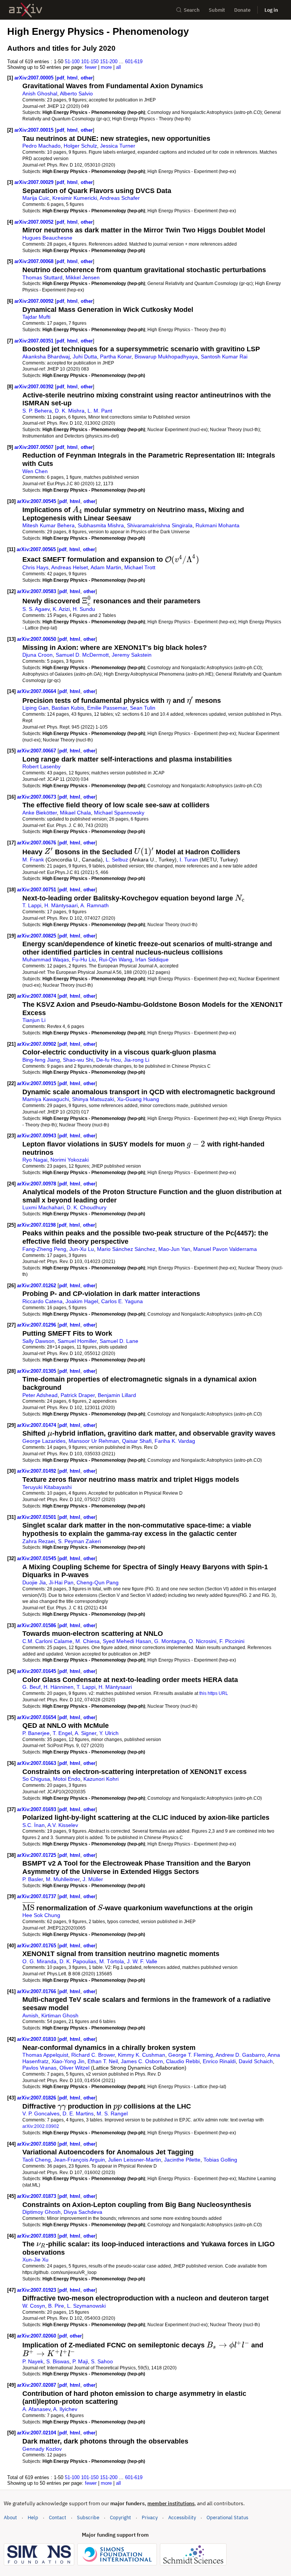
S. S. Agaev (36, 609)
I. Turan (189, 860)
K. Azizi (61, 609)
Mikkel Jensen (83, 277)
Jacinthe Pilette (182, 2160)
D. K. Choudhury (87, 1207)
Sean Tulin (143, 708)
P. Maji (80, 2361)
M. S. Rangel (112, 2113)
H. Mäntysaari (61, 905)
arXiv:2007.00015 (35, 130)
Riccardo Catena (42, 1301)
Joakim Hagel (82, 1301)
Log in (271, 10)
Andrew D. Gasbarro (240, 2055)
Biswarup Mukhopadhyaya (166, 357)
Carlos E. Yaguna (122, 1301)
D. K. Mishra (70, 411)
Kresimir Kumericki (75, 198)
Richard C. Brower (93, 2055)
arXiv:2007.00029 (35, 182)
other (87, 78)
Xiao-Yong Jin (68, 2061)
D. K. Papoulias (78, 1961)
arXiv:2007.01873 (37, 2196)
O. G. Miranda (39, 1961)
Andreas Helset (70, 567)
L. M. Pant (100, 411)
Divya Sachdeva (83, 2212)
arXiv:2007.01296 (37, 1325)
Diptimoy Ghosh (41, 2212)
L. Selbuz (117, 860)
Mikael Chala (75, 813)
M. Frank (33, 860)
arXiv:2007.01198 (37, 1225)
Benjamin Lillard (117, 1395)
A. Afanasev (36, 2409)
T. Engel (62, 1733)
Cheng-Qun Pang (98, 1582)
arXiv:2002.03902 (41, 2126)
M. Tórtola (112, 1961)
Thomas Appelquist (45, 2055)
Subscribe (88, 2518)
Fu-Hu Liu (84, 959)
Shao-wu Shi (78, 1060)
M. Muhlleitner (63, 1879)
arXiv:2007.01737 (37, 1896)
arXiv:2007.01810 (37, 2039)
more (106, 67)
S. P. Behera (37, 411)
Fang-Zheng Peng (44, 1249)
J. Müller (93, 1879)
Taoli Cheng (37, 2160)
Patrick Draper (78, 1395)
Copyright (120, 2518)
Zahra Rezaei (39, 1541)
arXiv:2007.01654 (37, 1717)
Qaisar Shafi (137, 1441)
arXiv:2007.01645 (37, 1671)
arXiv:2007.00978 (37, 1184)
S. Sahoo (102, 2361)
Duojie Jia (34, 1582)
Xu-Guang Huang (138, 1099)
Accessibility (182, 2518)
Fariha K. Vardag (175, 1441)
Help (33, 2518)
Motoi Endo (67, 1779)
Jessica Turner (118, 146)
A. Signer (85, 1733)
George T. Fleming (191, 2055)
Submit (217, 10)
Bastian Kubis (68, 708)
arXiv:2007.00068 (35, 261)
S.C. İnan (34, 1825)
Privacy (150, 2518)
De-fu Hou (109, 1060)
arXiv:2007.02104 (37, 2433)
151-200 (109, 62)
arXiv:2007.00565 (37, 549)
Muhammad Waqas (46, 959)
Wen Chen (35, 471)
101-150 (90, 62)
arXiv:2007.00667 (37, 751)
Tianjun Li (34, 1020)
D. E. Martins (78, 2113)
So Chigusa (36, 1779)
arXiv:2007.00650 (37, 639)
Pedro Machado (41, 146)
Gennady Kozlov (42, 2449)
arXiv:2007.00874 (37, 996)
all (118, 67)
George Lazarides (44, 1441)
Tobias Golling (220, 2160)
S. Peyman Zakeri (79, 1541)
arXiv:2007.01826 (37, 2098)
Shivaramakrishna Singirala (160, 525)
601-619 (134, 62)
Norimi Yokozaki (70, 1160)
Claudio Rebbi (183, 2061)
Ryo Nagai (35, 1160)
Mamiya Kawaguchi (46, 1099)
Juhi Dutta (85, 357)
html (72, 78)
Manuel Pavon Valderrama (225, 1249)
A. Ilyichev (65, 2409)
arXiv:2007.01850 (37, 2144)
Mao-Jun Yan (174, 1249)
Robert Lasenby (41, 766)
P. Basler (33, 1879)
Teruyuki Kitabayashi (47, 1487)
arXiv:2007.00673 (37, 797)
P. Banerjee (36, 1733)
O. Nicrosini (203, 1641)
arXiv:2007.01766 (37, 1991)
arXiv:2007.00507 (35, 447)
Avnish (30, 2015)
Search (192, 10)
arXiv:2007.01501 (37, 1517)
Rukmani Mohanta (217, 525)
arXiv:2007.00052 (35, 222)
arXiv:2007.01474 (37, 1425)
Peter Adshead (40, 1395)
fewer (91, 67)
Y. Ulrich (109, 1733)
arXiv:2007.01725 (37, 1855)
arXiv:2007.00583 (37, 591)
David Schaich (256, 2061)
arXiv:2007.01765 (37, 1946)
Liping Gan (35, 708)
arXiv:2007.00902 (37, 1044)
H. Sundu (84, 609)
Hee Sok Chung (41, 1915)
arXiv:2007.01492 (37, 1471)
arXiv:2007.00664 (37, 691)
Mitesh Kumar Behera (48, 525)
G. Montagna (170, 1641)
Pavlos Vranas (39, 2068)
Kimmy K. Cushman (142, 2055)
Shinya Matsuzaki (93, 1099)
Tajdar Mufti (36, 317)
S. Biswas (58, 2361)
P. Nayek (33, 2361)
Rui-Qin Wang (116, 959)
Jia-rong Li (137, 1060)
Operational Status (227, 2517)
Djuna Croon (38, 655)
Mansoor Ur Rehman (94, 1441)
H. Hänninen (59, 1687)
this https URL (214, 1693)
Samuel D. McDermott (82, 655)
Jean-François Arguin (79, 2160)
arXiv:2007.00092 (35, 301)
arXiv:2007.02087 (37, 2385)
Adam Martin (106, 567)
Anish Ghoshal (40, 93)
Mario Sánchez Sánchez (126, 1249)
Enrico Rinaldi (219, 2061)
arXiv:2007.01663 (37, 1763)
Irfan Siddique (152, 959)
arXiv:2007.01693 (37, 1809)
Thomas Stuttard (42, 277)
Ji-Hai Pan (61, 1582)
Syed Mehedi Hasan (127, 1641)
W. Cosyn (34, 2306)
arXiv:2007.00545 (37, 501)
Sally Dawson (38, 1341)
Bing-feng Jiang (41, 1060)
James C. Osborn (142, 2061)
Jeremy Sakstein (132, 655)
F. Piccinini (232, 1641)
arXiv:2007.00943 (37, 1136)
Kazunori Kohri (101, 1779)
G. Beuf (31, 1687)
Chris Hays (35, 567)
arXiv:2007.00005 (35, 78)
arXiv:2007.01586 (37, 1625)
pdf (60, 78)
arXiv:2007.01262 (37, 1286)
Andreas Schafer (120, 198)
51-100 (72, 62)
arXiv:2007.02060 (37, 2336)
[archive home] (26, 10)
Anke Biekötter (40, 813)
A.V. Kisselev (63, 1825)
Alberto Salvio (76, 93)
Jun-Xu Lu (82, 1249)
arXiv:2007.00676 (37, 843)
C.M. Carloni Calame (47, 1641)
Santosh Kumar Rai (224, 357)
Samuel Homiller (77, 1341)
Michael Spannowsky (119, 813)
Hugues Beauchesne (47, 238)
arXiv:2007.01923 (37, 2290)
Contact (58, 2518)
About (10, 2518)
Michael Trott (140, 567)
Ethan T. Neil (103, 2061)
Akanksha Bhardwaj (46, 357)
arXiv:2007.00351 (35, 341)
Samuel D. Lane (119, 1341)
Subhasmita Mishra (101, 525)
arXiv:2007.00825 (37, 936)
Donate (242, 10)
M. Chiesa (88, 1641)
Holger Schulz (80, 146)
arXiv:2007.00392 (35, 387)
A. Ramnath (95, 905)
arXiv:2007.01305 (37, 1371)
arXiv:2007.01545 (37, 1558)
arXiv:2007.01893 (37, 2236)
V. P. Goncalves (41, 2113)
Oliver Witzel (74, 2068)
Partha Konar (116, 357)
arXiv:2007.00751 (37, 890)
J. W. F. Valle (142, 1961)
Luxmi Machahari (43, 1207)
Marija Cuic (36, 198)
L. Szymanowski (86, 2306)
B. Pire (56, 2306)
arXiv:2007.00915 (37, 1083)
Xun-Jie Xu (35, 2260)
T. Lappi (32, 905)
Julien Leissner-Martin (135, 2160)
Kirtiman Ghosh (60, 2015)
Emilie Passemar (107, 708)
